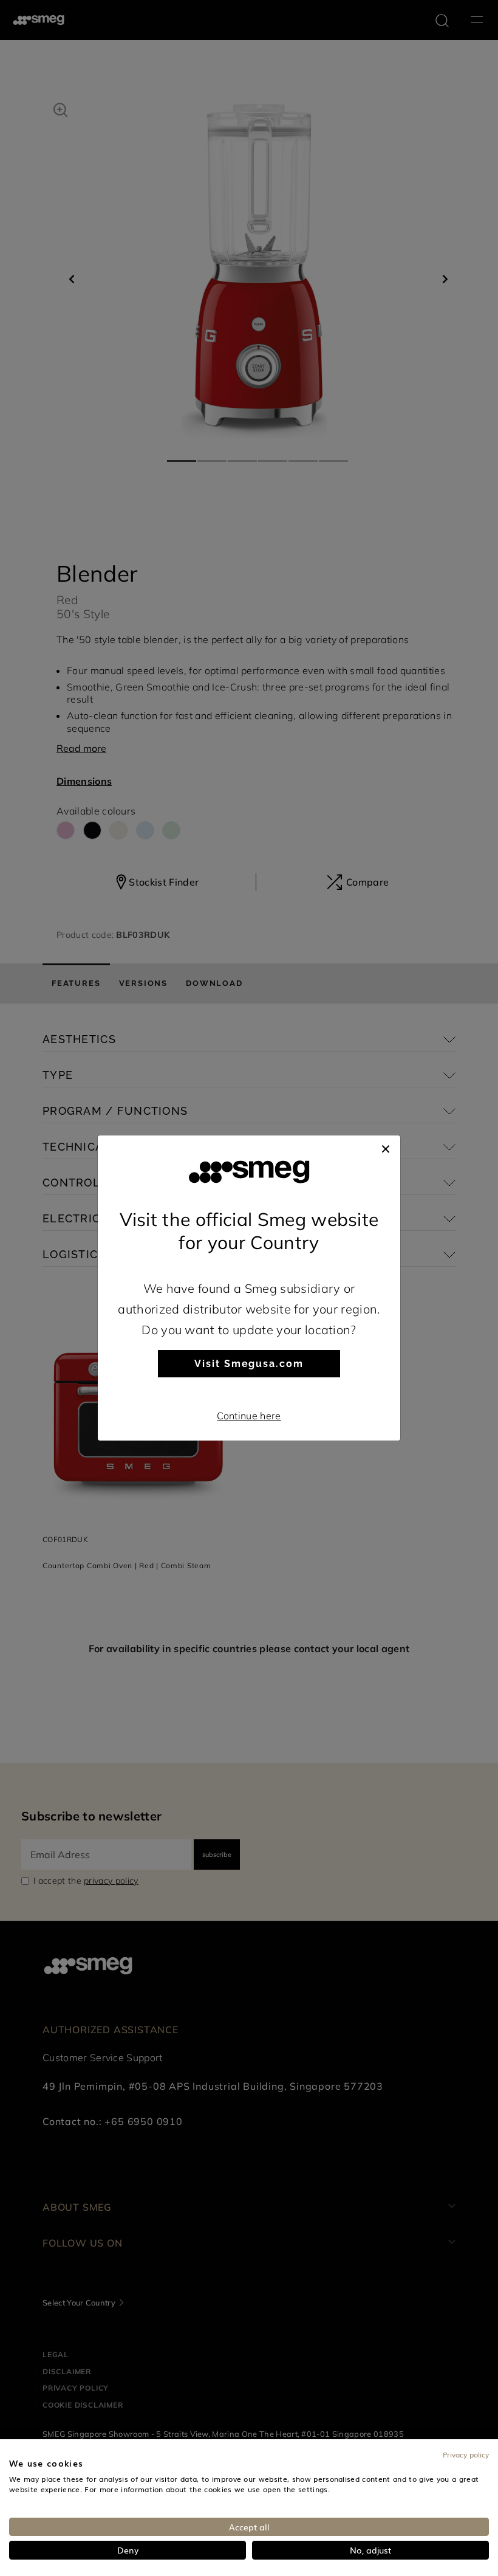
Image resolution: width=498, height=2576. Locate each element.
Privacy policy (466, 2454)
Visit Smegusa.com (249, 1364)
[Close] (386, 1148)
